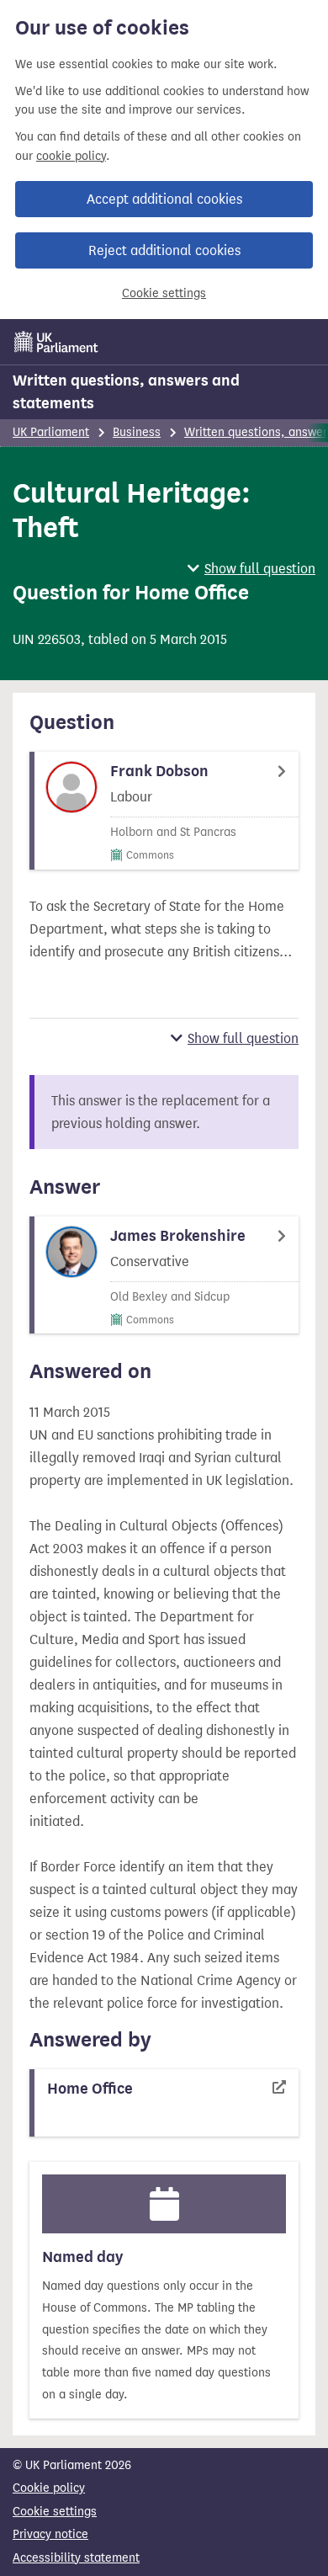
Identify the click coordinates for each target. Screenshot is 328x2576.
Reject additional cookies (164, 250)
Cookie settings (164, 293)
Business (137, 432)
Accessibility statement (76, 2558)
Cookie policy (49, 2488)
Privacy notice (50, 2534)
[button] (251, 569)
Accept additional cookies (164, 199)
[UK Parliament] (56, 342)
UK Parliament (51, 432)
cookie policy (71, 156)
